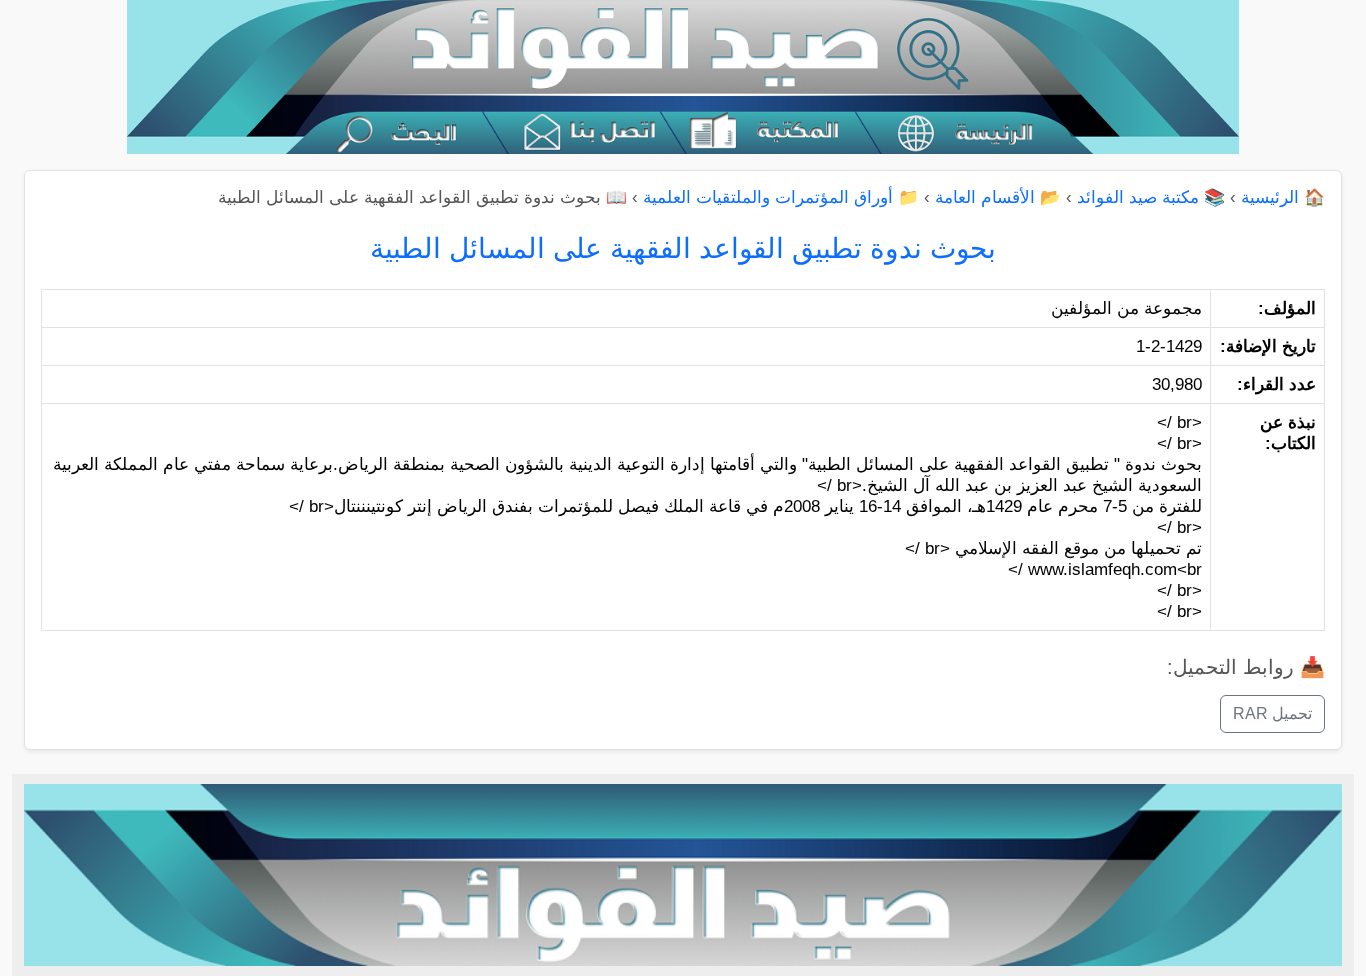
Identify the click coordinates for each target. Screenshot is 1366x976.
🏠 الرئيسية (1283, 197)
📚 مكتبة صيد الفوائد (1151, 197)
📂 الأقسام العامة (998, 197)
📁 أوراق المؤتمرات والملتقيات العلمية (781, 197)
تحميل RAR (1272, 713)
